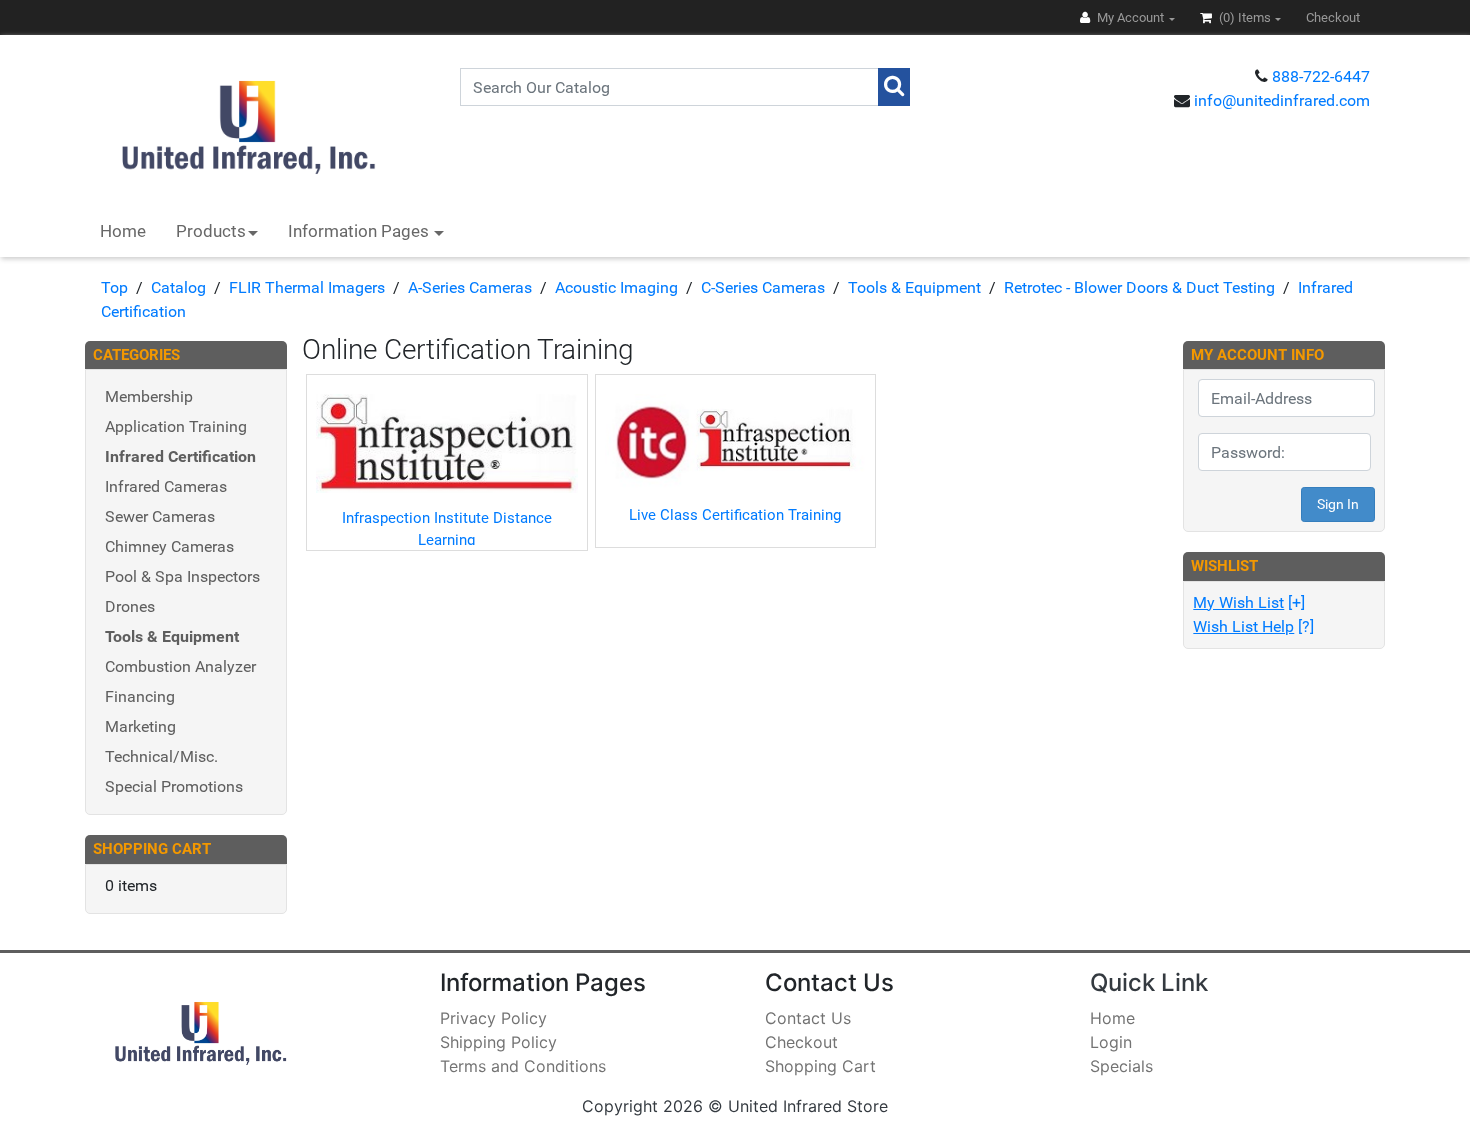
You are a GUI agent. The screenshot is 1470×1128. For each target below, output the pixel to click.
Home (123, 231)
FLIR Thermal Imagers (307, 287)
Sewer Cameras (160, 516)
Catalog (178, 287)
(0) (1243, 17)
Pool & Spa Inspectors (182, 576)
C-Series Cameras (763, 287)
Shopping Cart (820, 1066)
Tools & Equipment (914, 287)
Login (1111, 1042)
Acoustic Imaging (616, 287)
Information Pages (360, 231)
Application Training (176, 426)
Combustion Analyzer (180, 666)
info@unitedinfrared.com (1282, 100)
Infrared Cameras (166, 486)
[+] (1249, 602)
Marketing (140, 726)
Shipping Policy (498, 1042)
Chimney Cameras (169, 546)
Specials (1121, 1066)
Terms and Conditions (523, 1066)
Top (114, 287)
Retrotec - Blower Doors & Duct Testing (1139, 287)
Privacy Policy (493, 1018)
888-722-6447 (1321, 76)
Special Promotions (174, 786)
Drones (130, 606)
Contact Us (808, 1018)
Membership (149, 396)
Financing (140, 696)
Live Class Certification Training (735, 515)
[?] (1253, 626)
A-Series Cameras (470, 287)
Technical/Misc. (161, 756)
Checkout (801, 1042)
